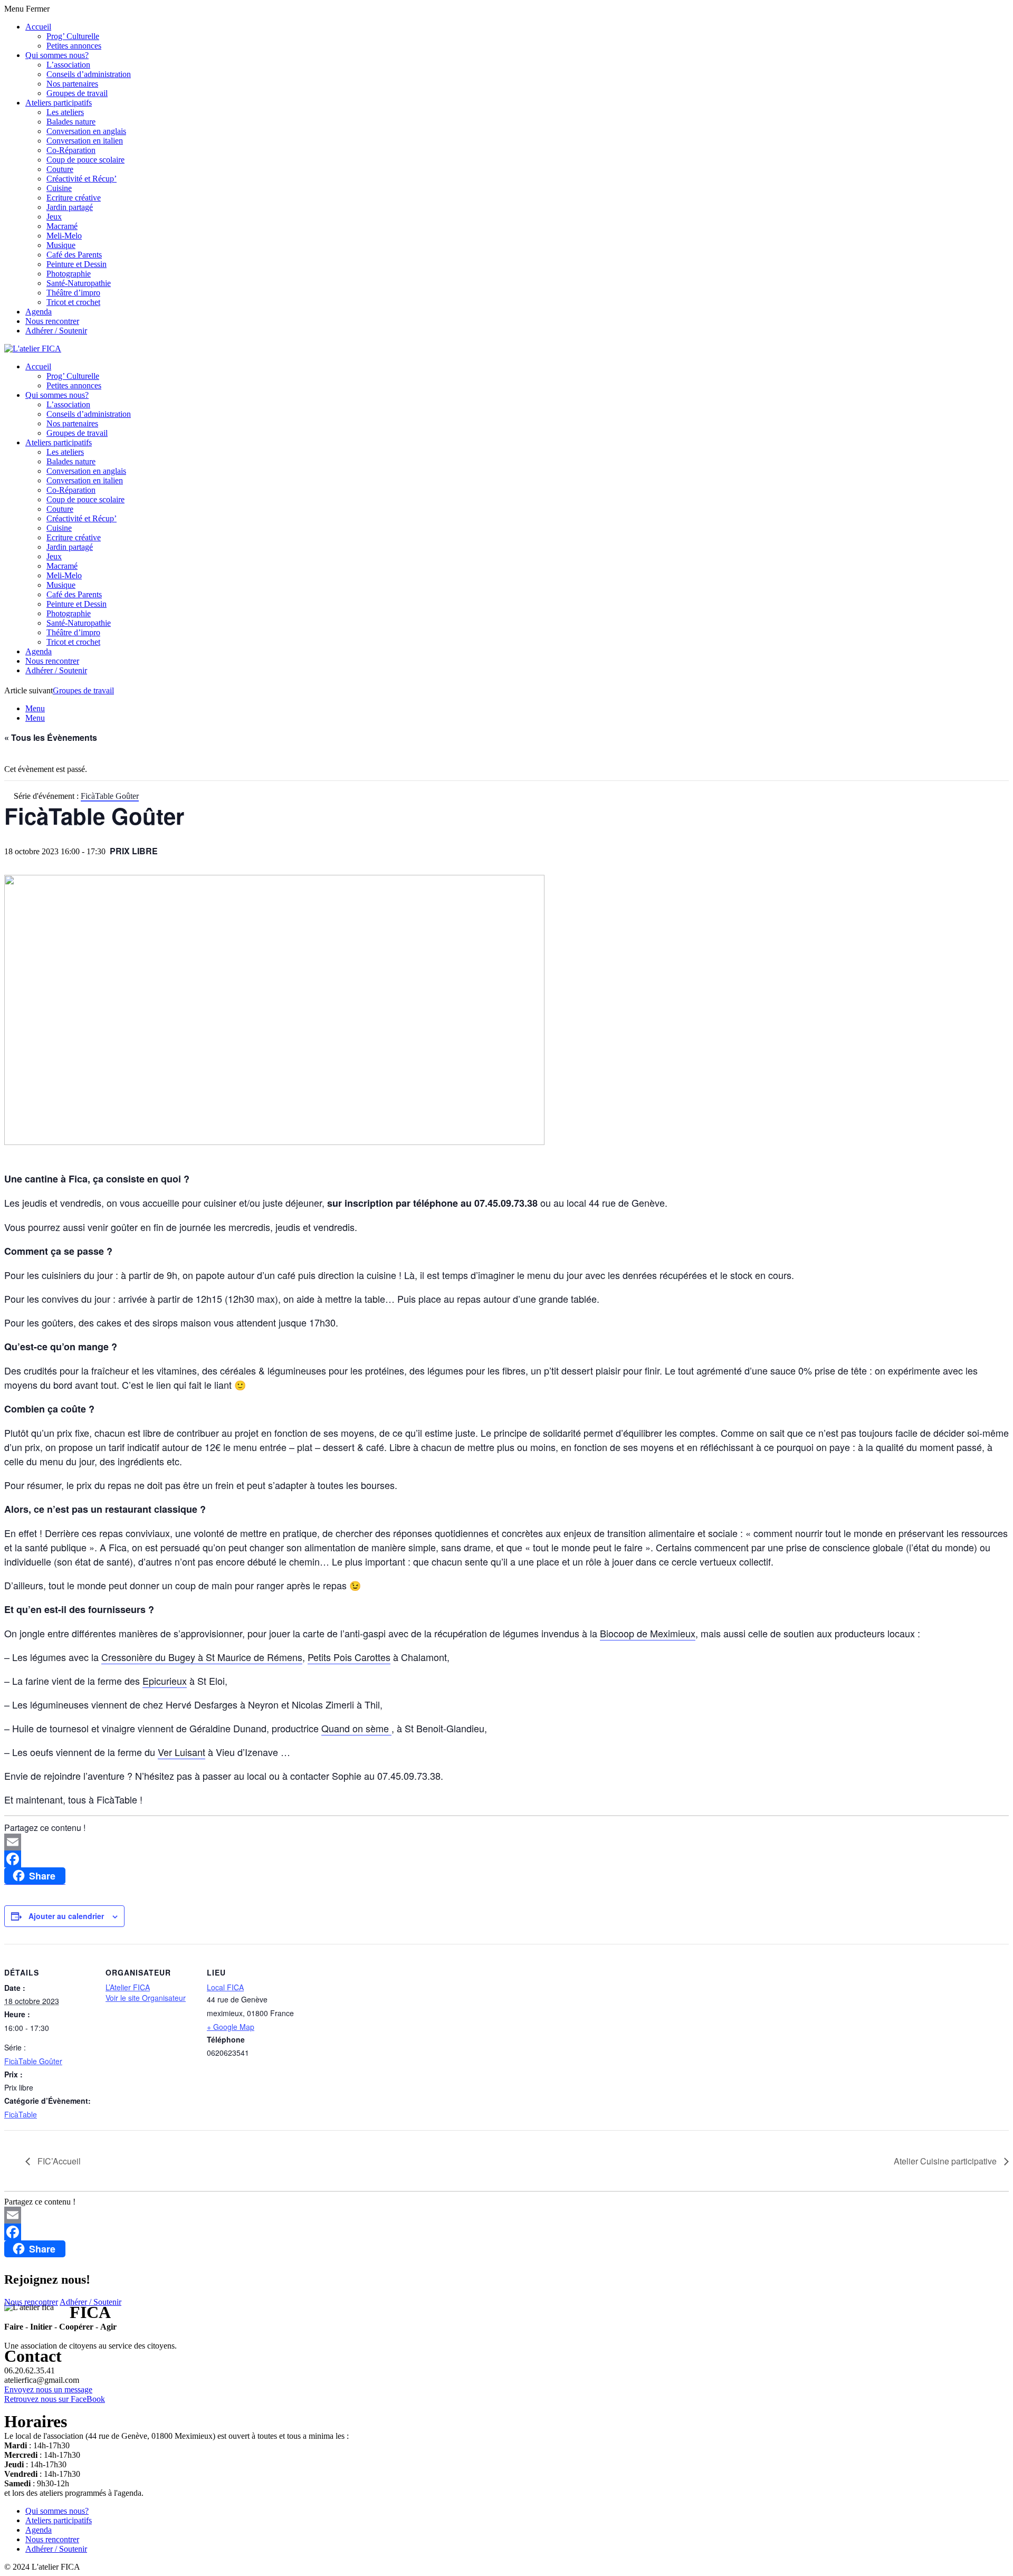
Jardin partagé (70, 207)
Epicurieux (165, 1681)
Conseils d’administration (89, 74)
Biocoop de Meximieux (648, 1633)
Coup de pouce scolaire (85, 160)
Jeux (54, 217)
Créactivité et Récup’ (82, 179)
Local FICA (225, 1987)
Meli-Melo (64, 236)
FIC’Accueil (58, 2161)
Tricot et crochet (73, 302)
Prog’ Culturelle (73, 36)
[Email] (506, 1842)
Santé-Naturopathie (79, 283)
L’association (68, 65)
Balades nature (71, 122)
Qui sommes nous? (57, 55)
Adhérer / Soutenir (56, 331)
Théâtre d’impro (73, 293)
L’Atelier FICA (128, 1987)
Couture (60, 169)
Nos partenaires (72, 84)
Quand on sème (356, 1728)
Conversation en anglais (86, 131)
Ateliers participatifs (59, 103)
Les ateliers (65, 112)
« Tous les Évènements (51, 737)
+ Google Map (231, 2027)
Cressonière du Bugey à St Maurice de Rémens (202, 1657)
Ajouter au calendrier (66, 1916)
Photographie (69, 274)
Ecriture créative (74, 198)
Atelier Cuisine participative (946, 2161)
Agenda (39, 312)
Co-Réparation (71, 150)
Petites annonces (74, 46)
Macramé (62, 226)
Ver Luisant (181, 1752)
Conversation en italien (85, 141)
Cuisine (59, 188)
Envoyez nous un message (48, 2389)
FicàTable (21, 2114)
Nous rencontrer (52, 321)
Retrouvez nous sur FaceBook (55, 2399)
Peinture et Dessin (77, 264)
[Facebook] (506, 1859)
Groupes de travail (77, 93)
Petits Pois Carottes (349, 1657)
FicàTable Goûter (33, 2061)
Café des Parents (74, 255)
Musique (61, 245)
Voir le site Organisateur (146, 1998)
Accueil (38, 27)
